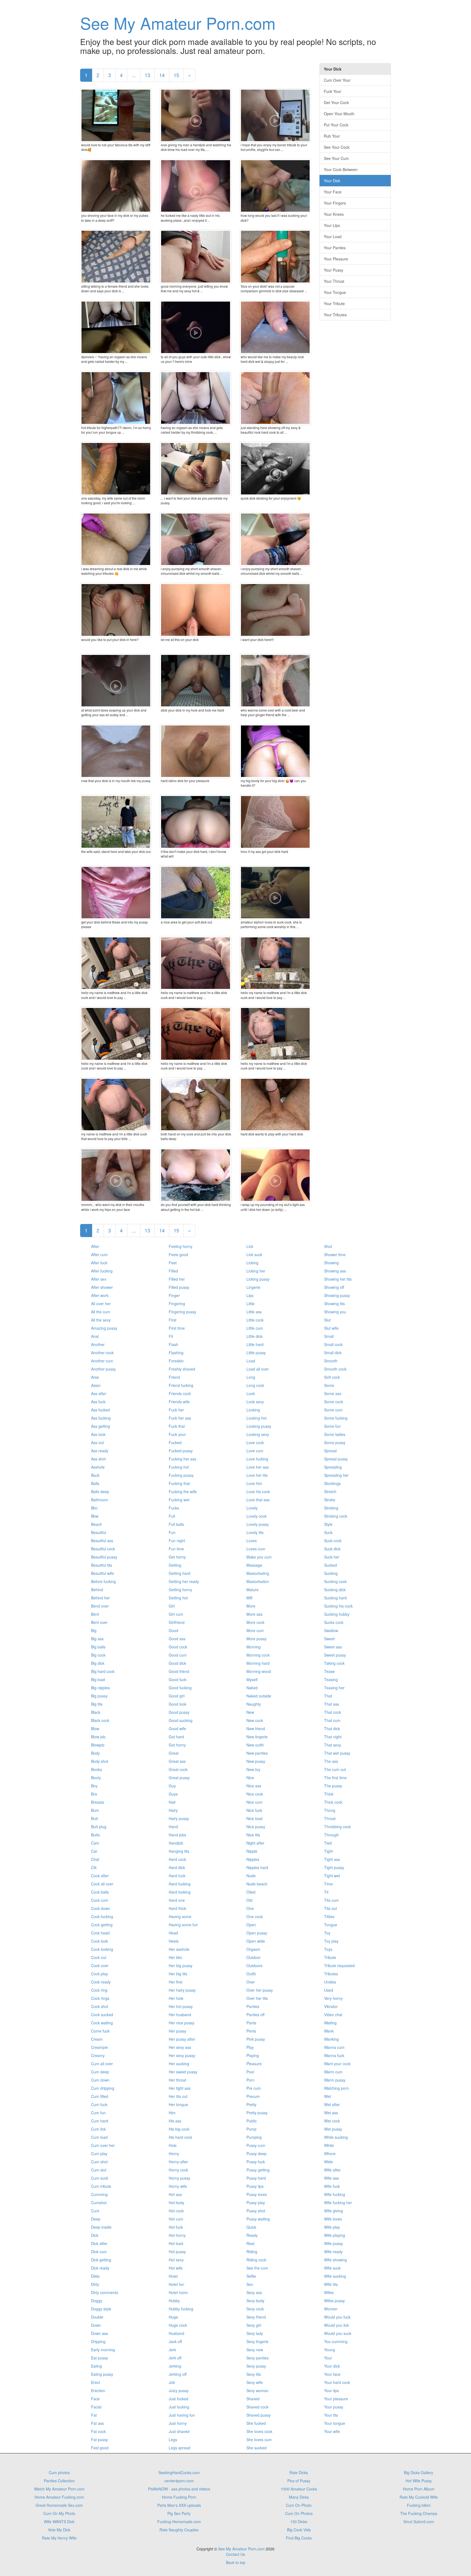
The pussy (333, 1786)
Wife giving (333, 2211)
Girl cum (176, 1614)
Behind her (100, 1598)
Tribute (330, 1957)
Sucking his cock (338, 1606)
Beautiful (99, 1532)
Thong (330, 1810)
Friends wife (179, 1402)
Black (96, 1712)
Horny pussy (179, 2178)
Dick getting (101, 2260)
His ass (175, 2121)
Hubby (174, 2301)
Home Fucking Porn (179, 2497)
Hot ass (175, 2194)
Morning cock (258, 1655)
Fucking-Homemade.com (179, 2522)
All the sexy (101, 1320)
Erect (96, 2382)
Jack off (175, 2341)
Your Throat (334, 281)
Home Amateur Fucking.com (59, 2497)
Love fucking (257, 1459)
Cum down (100, 2080)
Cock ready (101, 1982)
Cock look (99, 1941)
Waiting (330, 2023)
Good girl (177, 1696)
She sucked (256, 2448)
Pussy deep (256, 2153)
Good (173, 1630)
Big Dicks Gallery (419, 2472)
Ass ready (100, 1451)
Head (173, 1933)
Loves (252, 1541)
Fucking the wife (183, 1491)
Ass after (99, 1393)
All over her (101, 1304)
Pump (251, 2129)
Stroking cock (336, 1516)
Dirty (95, 2284)
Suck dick (332, 1549)
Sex (250, 2284)
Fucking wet (179, 1500)
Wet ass (331, 2113)
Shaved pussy (259, 2415)
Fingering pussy (182, 1312)
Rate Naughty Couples (179, 2530)
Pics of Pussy (299, 2481)
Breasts (98, 1802)
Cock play (99, 1974)
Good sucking (181, 1720)
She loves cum (259, 2440)
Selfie (251, 2276)
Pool (250, 2072)
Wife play (332, 2227)
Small (329, 1336)
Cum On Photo (299, 2505)
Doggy (97, 2301)
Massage (254, 1565)
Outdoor (253, 1957)
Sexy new (255, 2350)
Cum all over (102, 2064)
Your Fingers (335, 203)
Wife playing (335, 2235)
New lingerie (257, 1737)
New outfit (255, 1745)
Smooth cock (335, 1369)
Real (250, 2243)
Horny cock (178, 2170)
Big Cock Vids (299, 2530)
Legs (173, 2440)
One (250, 1908)
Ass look (98, 1434)
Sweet (329, 1639)
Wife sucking (335, 2276)
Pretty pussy (257, 2113)
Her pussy (177, 2031)
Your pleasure (336, 2399)
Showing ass (335, 1271)
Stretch (330, 1491)
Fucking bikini (419, 2505)
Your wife (332, 2431)
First (173, 1320)
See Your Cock (337, 147)
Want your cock (337, 2064)
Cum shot (99, 2162)
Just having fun (182, 2415)
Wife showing (336, 2260)
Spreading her (336, 1475)
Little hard (255, 1344)
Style (328, 1524)
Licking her (256, 1271)
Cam (95, 1843)
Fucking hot (179, 1467)
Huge (173, 2317)
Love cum (255, 1451)
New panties (257, 1753)
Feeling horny (181, 1246)
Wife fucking (335, 2194)
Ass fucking (101, 1418)
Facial (96, 2407)
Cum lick (98, 2129)
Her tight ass (180, 2088)
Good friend (179, 1671)
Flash (173, 1344)
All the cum (101, 1312)
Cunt (95, 2211)
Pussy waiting (258, 2219)
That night (333, 1737)
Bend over (100, 1606)
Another (98, 1344)
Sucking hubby (337, 1614)
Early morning (103, 2350)
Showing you (335, 1312)
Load (251, 1361)
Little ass (254, 1312)
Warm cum (333, 2072)
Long (251, 1377)
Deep (96, 2219)
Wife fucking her (338, 2203)
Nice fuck (254, 1810)
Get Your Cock (336, 102)
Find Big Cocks (299, 2538)
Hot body (176, 2203)
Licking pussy (258, 1279)
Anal (95, 1336)
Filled (173, 1271)
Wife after (332, 2170)
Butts (95, 1835)
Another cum (102, 1361)
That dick (332, 1729)
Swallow (331, 1630)
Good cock (178, 1647)
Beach (96, 1524)
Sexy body (255, 2301)
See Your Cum (336, 158)
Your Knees (334, 214)
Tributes (331, 1974)
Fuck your (177, 1434)
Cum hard (100, 2121)
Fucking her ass (182, 1459)
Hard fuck (177, 1876)
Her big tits (178, 1974)
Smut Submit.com (419, 2522)
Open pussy (257, 1933)
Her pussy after (182, 2039)
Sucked (330, 1565)
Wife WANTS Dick (59, 2522)
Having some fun (183, 1925)
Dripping (98, 2341)
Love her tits (257, 1475)
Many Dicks (299, 2497)
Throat (330, 1818)
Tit (326, 1892)
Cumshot (99, 2203)
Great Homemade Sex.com (59, 2505)
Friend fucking (181, 1385)
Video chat (333, 2015)
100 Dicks (299, 2522)
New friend (256, 1729)
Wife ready (333, 2252)
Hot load (176, 2243)
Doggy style (101, 2309)
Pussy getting (258, 2170)
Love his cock (258, 1491)
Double (97, 2317)
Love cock (255, 1442)
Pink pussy (256, 2039)
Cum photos (59, 2472)
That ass (332, 1704)
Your (328, 2358)
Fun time (176, 1549)
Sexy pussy (256, 2366)
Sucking (331, 1573)
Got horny (177, 1745)
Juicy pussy (179, 2390)
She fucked (256, 2423)
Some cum (333, 1410)
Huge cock (178, 2325)
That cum (332, 1720)
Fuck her (176, 1410)
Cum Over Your (337, 80)
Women (331, 2309)
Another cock (102, 1353)
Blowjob (98, 1745)
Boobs (96, 1769)
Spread (330, 1451)
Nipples (253, 1859)
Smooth (331, 1361)
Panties (253, 2006)
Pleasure (254, 2064)
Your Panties (335, 248)
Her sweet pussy (183, 2072)
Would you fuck (337, 2317)
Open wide (256, 1941)
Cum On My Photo (59, 2513)
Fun (172, 1532)
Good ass (177, 1639)
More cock (255, 1622)
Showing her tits (338, 1279)
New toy (253, 1769)
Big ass (97, 1639)
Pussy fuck (256, 2162)
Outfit (251, 1974)
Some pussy (335, 1442)
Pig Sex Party (179, 2513)
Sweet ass (333, 1647)
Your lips (331, 2390)
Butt (94, 1818)
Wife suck (332, 2268)
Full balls (176, 1524)
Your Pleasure (336, 259)
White (329, 2145)
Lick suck (254, 1254)
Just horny (178, 2423)
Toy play (331, 1941)
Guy (172, 1786)
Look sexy (255, 1402)
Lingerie (253, 1287)
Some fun (332, 1426)
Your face (332, 2374)
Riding (252, 2252)
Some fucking (336, 1418)
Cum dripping (103, 2088)
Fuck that (177, 1426)
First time (177, 1328)
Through (331, 1835)
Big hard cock (103, 1671)
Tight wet (332, 1876)
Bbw (95, 1516)
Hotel (173, 2276)
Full (172, 1516)
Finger (174, 1295)
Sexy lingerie (257, 2341)
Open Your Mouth (339, 114)
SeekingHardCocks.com (179, 2472)
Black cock (100, 1720)
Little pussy (256, 1353)
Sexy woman (257, 2390)
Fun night (177, 1541)
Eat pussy (99, 2358)
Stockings (332, 1483)
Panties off (255, 2015)
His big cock (179, 2129)
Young (330, 2350)
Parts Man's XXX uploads (179, 2505)
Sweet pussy (335, 1655)
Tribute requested (339, 1966)
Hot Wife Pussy (419, 2481)
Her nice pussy (182, 2023)
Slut (327, 1320)
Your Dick (332, 181)
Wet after (332, 2104)
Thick (329, 1794)
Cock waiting (102, 2023)
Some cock (334, 1402)
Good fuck (178, 1679)
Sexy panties (257, 2358)
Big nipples (100, 1688)
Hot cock (176, 2211)
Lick (250, 1246)
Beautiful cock (103, 1549)
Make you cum (259, 1557)
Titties (329, 1916)
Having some (180, 1916)
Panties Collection (59, 2481)
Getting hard (179, 1573)
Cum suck (100, 2178)
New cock (255, 1720)
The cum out (335, 1769)
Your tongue (335, 2423)
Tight (328, 1851)
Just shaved (179, 2431)
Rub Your (332, 136)
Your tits (331, 2415)
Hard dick (177, 1867)
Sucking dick (335, 1590)
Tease (329, 1671)
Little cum (255, 1328)
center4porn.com (179, 2481)
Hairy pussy (179, 1818)
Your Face (333, 192)
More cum (255, 1630)
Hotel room (178, 2292)
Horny (174, 2153)
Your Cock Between (341, 169)
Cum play (99, 2153)
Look (251, 1393)
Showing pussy (337, 1295)
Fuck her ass (180, 1418)
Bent (95, 1614)
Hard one (177, 1900)
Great (174, 1753)
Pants (251, 2023)
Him (172, 2113)
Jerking (175, 2366)
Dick (95, 2235)
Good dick (177, 1663)
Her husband (180, 2015)
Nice (250, 1778)
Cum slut (99, 2170)
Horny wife (178, 2186)
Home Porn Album (419, 2489)
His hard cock (180, 2137)
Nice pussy (256, 1827)
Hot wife (176, 2268)
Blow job (98, 1737)
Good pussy (179, 1712)
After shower (102, 1287)
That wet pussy (337, 1753)
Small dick (333, 1353)
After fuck (99, 1263)
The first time (335, 1778)
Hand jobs (177, 1835)
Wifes (329, 2292)
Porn (250, 2080)
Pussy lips (255, 2186)
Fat (94, 2415)
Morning (253, 1647)
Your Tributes (335, 315)
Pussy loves (257, 2194)
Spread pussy (336, 1459)
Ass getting (101, 1426)
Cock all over (102, 1884)
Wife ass (331, 2178)
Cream (97, 2039)
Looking (253, 1410)
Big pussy (99, 1696)
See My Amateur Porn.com (178, 23)
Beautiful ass (102, 1541)
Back (95, 1475)
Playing (253, 2055)
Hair (172, 1802)
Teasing (331, 1679)
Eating (96, 2366)
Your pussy (334, 2407)
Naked (252, 1688)
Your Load (333, 236)
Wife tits (331, 2284)
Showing (331, 1263)
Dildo (95, 2276)
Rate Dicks (299, 2472)
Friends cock (180, 1393)
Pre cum (254, 2088)
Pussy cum (256, 2145)
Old (249, 1900)
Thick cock (333, 1802)
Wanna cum (334, 2047)
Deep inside (101, 2227)
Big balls (98, 1647)
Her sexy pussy (182, 2055)
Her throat (177, 2080)
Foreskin (176, 1361)
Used (329, 1990)
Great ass (177, 1761)
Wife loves (333, 2219)
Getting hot (178, 1598)
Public (252, 2121)
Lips (250, 1295)
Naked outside (259, 1696)
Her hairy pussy (182, 1990)
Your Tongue (335, 292)
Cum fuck (99, 2104)
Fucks (174, 1508)
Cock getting (102, 1925)
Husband (176, 2333)
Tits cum (331, 1900)
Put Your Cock (336, 125)
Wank (329, 2031)
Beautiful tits (102, 1565)
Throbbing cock (337, 1827)
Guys (173, 1794)
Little (250, 1304)
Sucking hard (335, 1598)
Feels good (178, 1254)
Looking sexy (258, 1434)
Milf (249, 1598)
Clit (94, 1867)
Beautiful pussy (104, 1557)
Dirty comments (105, 2292)
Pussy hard (256, 2178)
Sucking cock (335, 1581)
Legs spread (179, 2448)
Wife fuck (332, 2186)
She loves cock (259, 2431)
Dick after (99, 2243)
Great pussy (179, 1778)
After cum (99, 1254)
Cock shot (100, 2006)
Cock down (101, 1908)
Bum (95, 1810)
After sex (99, 1279)
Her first (176, 1982)
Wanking (331, 2039)
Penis (251, 2031)
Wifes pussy (334, 2301)
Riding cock (256, 2260)
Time (328, 1884)
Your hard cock (337, 2382)
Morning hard (258, 1663)
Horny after (178, 2162)
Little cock (255, 1320)
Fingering (177, 1304)
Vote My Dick (59, 2530)
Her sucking (179, 2064)
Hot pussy (177, 2252)
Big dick (98, 1663)
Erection (98, 2390)
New (250, 1712)
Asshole (98, 1467)
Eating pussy (102, 2374)
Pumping (254, 2137)
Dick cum (99, 2252)
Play (250, 2047)
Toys (328, 1949)
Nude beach (257, 1884)
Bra (94, 1794)
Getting (175, 1565)
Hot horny (177, 2235)
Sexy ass (254, 2292)
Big (94, 1630)
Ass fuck (98, 1402)
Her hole (176, 1998)
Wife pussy (333, 2243)
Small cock (333, 1344)
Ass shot (98, 1459)
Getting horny (180, 1590)
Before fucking (103, 1581)
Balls (95, 1483)
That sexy (333, 1745)
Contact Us (235, 2554)
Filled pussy (179, 1287)
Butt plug (99, 1827)
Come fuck (100, 2031)
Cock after (100, 1876)
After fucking (102, 1271)
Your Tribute (334, 303)
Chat (95, 1859)
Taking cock (334, 1663)
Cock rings (100, 1998)
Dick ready (100, 2268)
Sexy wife (255, 2382)
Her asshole (179, 1949)
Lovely (252, 1508)
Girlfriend (177, 1622)
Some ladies (335, 1434)
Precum (253, 2096)
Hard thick (177, 1908)
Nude (251, 1876)
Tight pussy (334, 1867)
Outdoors (254, 1966)
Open (251, 1925)
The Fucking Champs (419, 2513)
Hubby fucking (181, 2309)
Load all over (258, 1369)
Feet (173, 1263)
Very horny (333, 1998)
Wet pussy (333, 2129)
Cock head (100, 1933)
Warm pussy (335, 2080)
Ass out (97, 1442)
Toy (327, 1933)
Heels (174, 1941)
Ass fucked (100, 1410)
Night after (255, 1843)
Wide (328, 2162)
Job (172, 2382)
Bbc (94, 1508)
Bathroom (99, 1500)
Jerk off (175, 2358)
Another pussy (103, 1369)
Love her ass (258, 1467)
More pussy (256, 1639)
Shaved (253, 2399)
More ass (254, 1614)
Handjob (176, 1843)
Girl (172, 1606)
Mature (253, 1590)
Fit (171, 1336)
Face (95, 2399)
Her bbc (176, 1957)
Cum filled (100, 2096)
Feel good (100, 2448)
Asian (96, 1385)
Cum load (99, 2137)
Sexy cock (255, 2309)
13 (147, 75)
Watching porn (336, 2088)
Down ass (99, 2333)
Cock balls (100, 1892)
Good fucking (180, 1688)
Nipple (252, 1851)
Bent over (99, 1622)
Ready (252, 2235)
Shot (328, 1246)
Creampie (99, 2047)
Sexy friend (256, 2317)
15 (176, 75)
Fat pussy (99, 2440)
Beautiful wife (102, 1573)
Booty (96, 1778)
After (95, 1246)
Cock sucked (102, 2015)
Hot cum (176, 2219)
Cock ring (99, 1990)
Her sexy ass (180, 2047)
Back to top (236, 2562)
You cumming (336, 2341)
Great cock (178, 1769)
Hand (173, 1827)
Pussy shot (256, 2211)
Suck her (332, 1557)
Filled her (177, 1279)
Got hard (176, 1737)
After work (100, 1295)
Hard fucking (180, 1884)
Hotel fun (176, 2284)
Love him (254, 1483)
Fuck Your (333, 91)
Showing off (334, 1287)
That (328, 1696)
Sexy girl (254, 2325)
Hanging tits (179, 1851)
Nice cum (254, 1802)
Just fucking (179, 2407)
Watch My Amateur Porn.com (59, 2489)
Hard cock (177, 1859)
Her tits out (178, 2096)
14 (162, 75)
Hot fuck (176, 2227)
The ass (331, 1761)
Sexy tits (254, 2374)
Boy (94, 1786)
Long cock (255, 1385)
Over (251, 1982)
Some (329, 1385)
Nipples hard (257, 1867)
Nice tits (253, 1835)
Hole (173, 2145)
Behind (97, 1590)
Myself (252, 1679)
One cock (255, 1916)
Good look (178, 1704)
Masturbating (258, 1573)
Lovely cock (256, 1516)
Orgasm (253, 1949)
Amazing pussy (104, 1328)
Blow (95, 1729)
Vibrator (331, 2006)
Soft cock (332, 1377)
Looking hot (256, 1418)
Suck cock (333, 1541)
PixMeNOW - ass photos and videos (179, 2489)
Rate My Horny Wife (59, 2538)
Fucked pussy (181, 1451)
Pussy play (256, 2203)
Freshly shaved (182, 1369)
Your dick (332, 2366)
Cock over (100, 1966)
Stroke (330, 1500)
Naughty (254, 1704)
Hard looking (180, 1892)
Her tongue (178, 2104)
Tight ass (332, 1859)
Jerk (172, 2350)
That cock (333, 1712)
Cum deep (100, 2072)
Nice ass (254, 1786)
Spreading (333, 1467)
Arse (95, 1377)
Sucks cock (334, 1622)
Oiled (251, 1892)
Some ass (333, 1393)
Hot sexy (176, 2260)
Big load (98, 1679)
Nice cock (255, 1794)
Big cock (98, 1655)
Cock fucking (102, 1916)
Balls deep (100, 1491)
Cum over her (103, 2145)
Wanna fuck (334, 2055)
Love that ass (258, 1500)
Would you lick (336, 2325)
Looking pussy (259, 1426)
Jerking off (178, 2374)
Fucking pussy (181, 1475)
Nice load (254, 1818)
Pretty (251, 2104)
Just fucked (179, 2399)
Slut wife (331, 1328)
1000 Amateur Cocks (299, 2489)
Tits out (330, 1908)
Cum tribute (101, 2186)
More (251, 1606)
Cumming (99, 2194)
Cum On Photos (299, 2513)
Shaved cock (257, 2407)
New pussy (256, 1761)
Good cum (178, 1655)
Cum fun (98, 2113)
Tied (328, 1843)
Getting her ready (184, 1581)
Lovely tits (255, 1532)
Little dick (254, 1336)
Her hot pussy (181, 2006)
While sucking (336, 2137)
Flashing (176, 1353)
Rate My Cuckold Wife (419, 2497)
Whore (330, 2153)
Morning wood (259, 1671)
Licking (252, 1263)
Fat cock (98, 2431)
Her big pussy (181, 1966)
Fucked (175, 1442)
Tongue (331, 1925)
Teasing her (334, 1688)
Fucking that (179, 1483)
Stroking (331, 1508)
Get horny (177, 1557)
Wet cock (332, 2121)
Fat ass (97, 2423)
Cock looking (102, 1949)
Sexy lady (255, 2333)
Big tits (97, 1704)
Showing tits (334, 1304)
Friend (174, 1377)
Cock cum (100, 1900)
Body (95, 1753)
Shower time (335, 1254)
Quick (251, 2227)
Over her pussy (260, 1990)
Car (94, 1851)
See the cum (257, 2268)
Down (96, 2325)
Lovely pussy (258, 1524)
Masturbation (258, 1581)
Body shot (100, 1761)
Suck (328, 1532)
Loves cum (256, 1549)
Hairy (173, 1810)
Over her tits (257, 1998)
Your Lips (332, 225)
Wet (327, 2096)
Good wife (177, 1729)
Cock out (99, 1957)
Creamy (98, 2055)
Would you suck (338, 2333)
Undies (330, 1982)
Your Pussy (333, 270)
